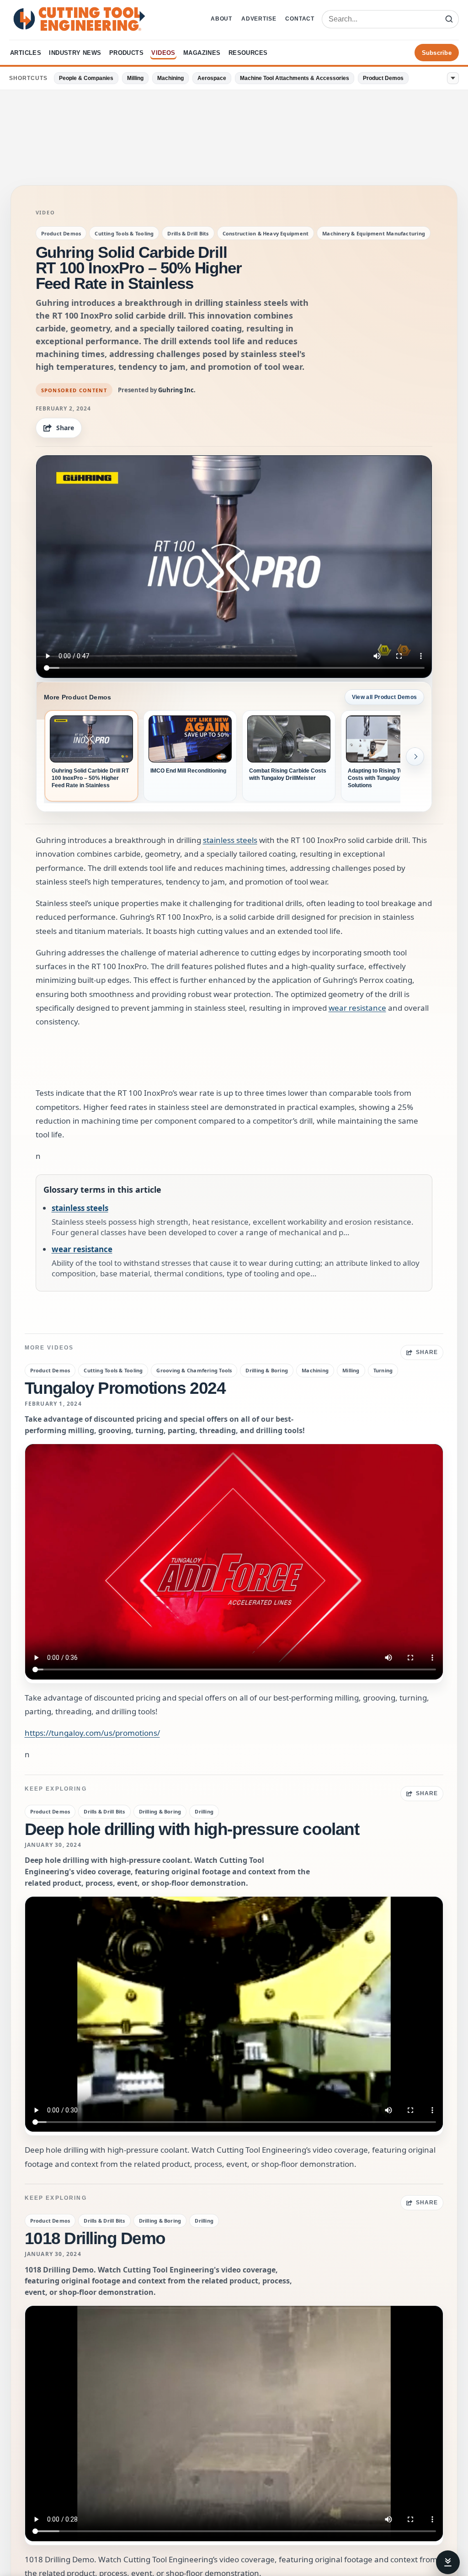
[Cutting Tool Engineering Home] (79, 19)
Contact (300, 19)
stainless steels (230, 840)
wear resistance (357, 1008)
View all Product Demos (385, 697)
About (221, 19)
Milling (135, 78)
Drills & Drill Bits (188, 233)
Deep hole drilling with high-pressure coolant (192, 1829)
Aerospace (212, 78)
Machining (170, 78)
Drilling (204, 1811)
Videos (163, 53)
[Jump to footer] (448, 2562)
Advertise (259, 19)
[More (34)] (453, 78)
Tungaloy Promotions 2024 (125, 1388)
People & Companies (86, 78)
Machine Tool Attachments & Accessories (295, 78)
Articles (26, 53)
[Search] (449, 19)
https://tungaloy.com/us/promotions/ (92, 1733)
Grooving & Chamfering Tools (194, 1370)
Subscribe (437, 53)
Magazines (202, 53)
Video (45, 213)
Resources (248, 53)
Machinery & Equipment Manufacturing (374, 233)
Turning (383, 1370)
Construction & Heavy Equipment (266, 233)
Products (126, 53)
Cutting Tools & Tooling (124, 233)
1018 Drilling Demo (95, 2238)
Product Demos (383, 78)
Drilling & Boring (267, 1370)
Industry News (75, 53)
